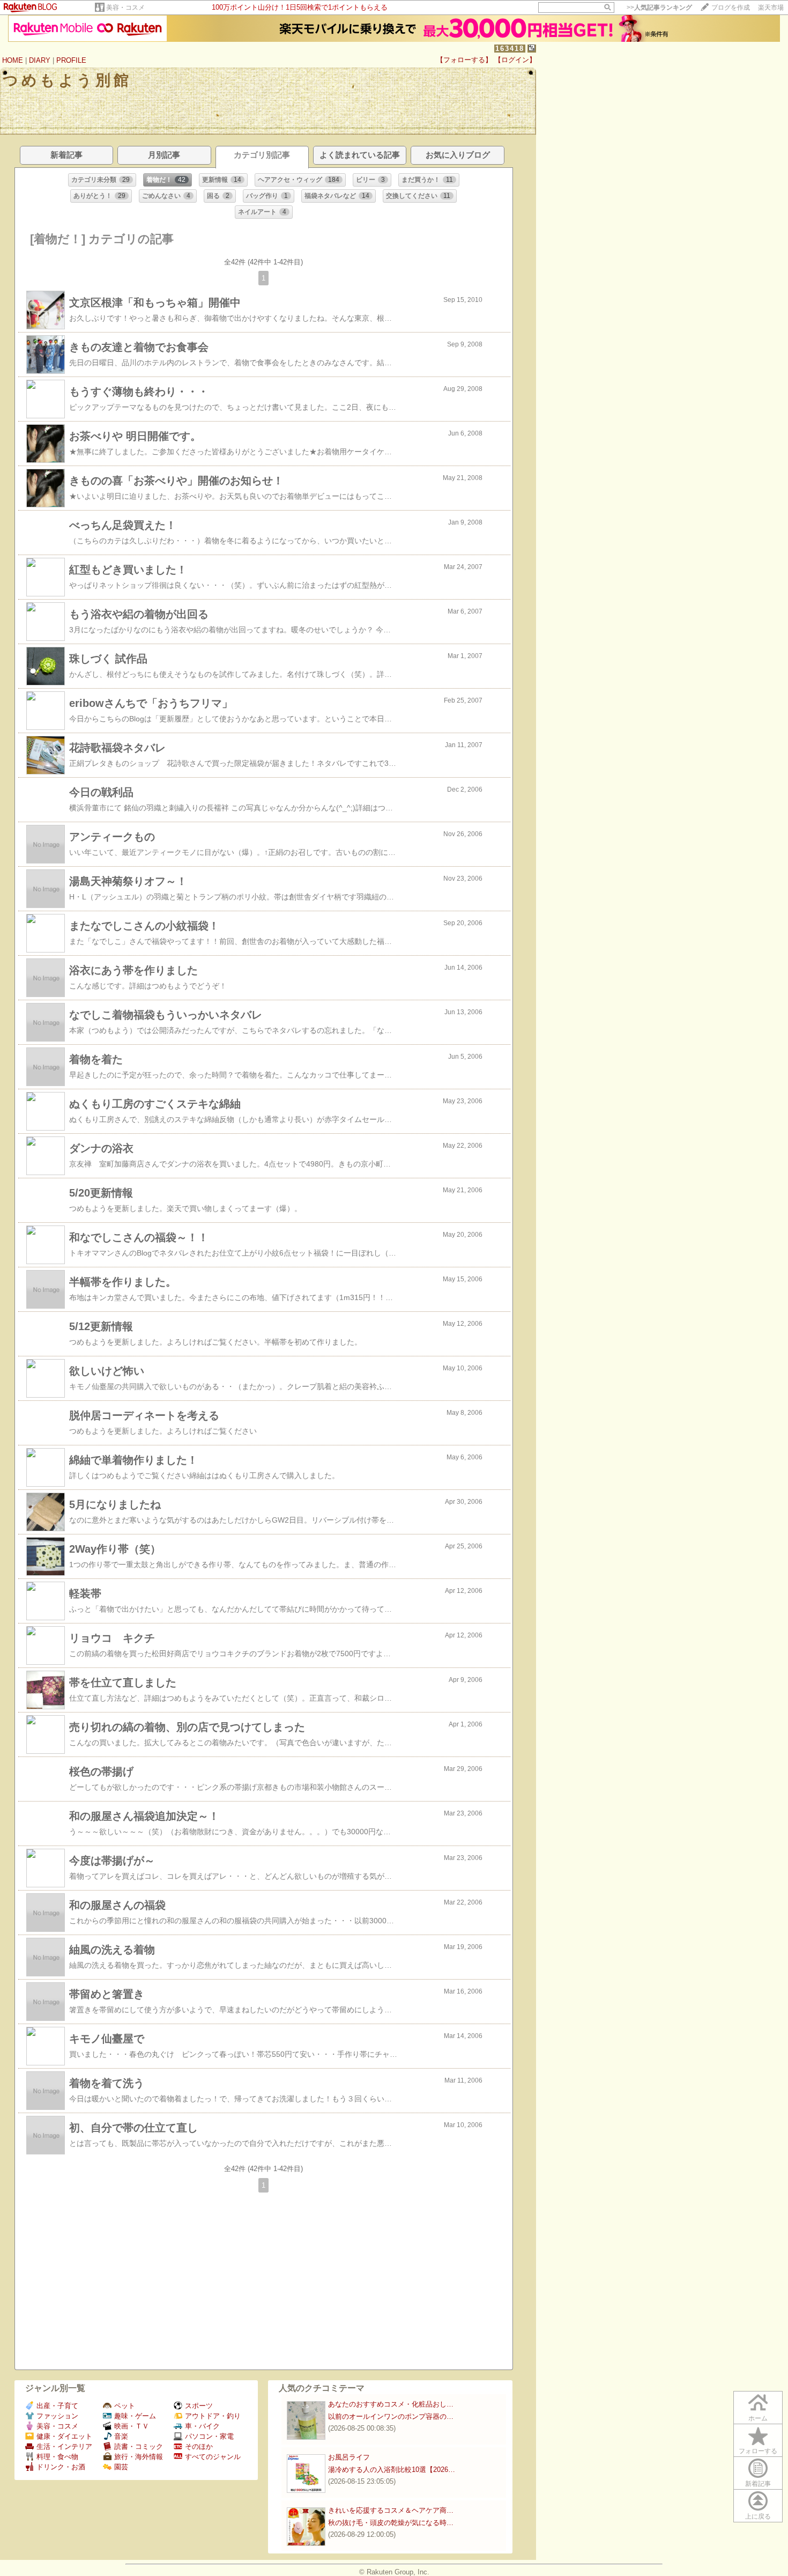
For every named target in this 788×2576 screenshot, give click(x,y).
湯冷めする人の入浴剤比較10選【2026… (392, 2470)
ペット (125, 2406)
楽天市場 (771, 8)
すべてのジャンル (213, 2457)
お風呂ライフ (349, 2457)
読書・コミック (139, 2446)
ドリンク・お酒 (61, 2467)
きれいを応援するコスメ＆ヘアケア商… (391, 2510)
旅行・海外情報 (139, 2457)
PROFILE (71, 60)
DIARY (40, 60)
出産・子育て (57, 2406)
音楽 (121, 2436)
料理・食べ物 (57, 2457)
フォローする (758, 2451)
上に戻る (758, 2516)
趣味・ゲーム (135, 2416)
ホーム (758, 2418)
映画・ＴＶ (132, 2426)
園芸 (121, 2467)
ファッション (57, 2416)
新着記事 (758, 2484)
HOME (13, 60)
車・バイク (202, 2426)
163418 (510, 49)
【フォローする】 (464, 60)
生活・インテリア (64, 2446)
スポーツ (199, 2406)
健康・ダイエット (64, 2436)
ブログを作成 (731, 8)
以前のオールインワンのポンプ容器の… (391, 2416)
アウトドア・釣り (213, 2416)
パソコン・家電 (209, 2436)
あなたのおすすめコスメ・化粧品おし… (391, 2404)
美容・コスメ (125, 8)
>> (659, 8)
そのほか (199, 2446)
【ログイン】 (515, 60)
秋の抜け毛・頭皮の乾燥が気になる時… (391, 2523)
